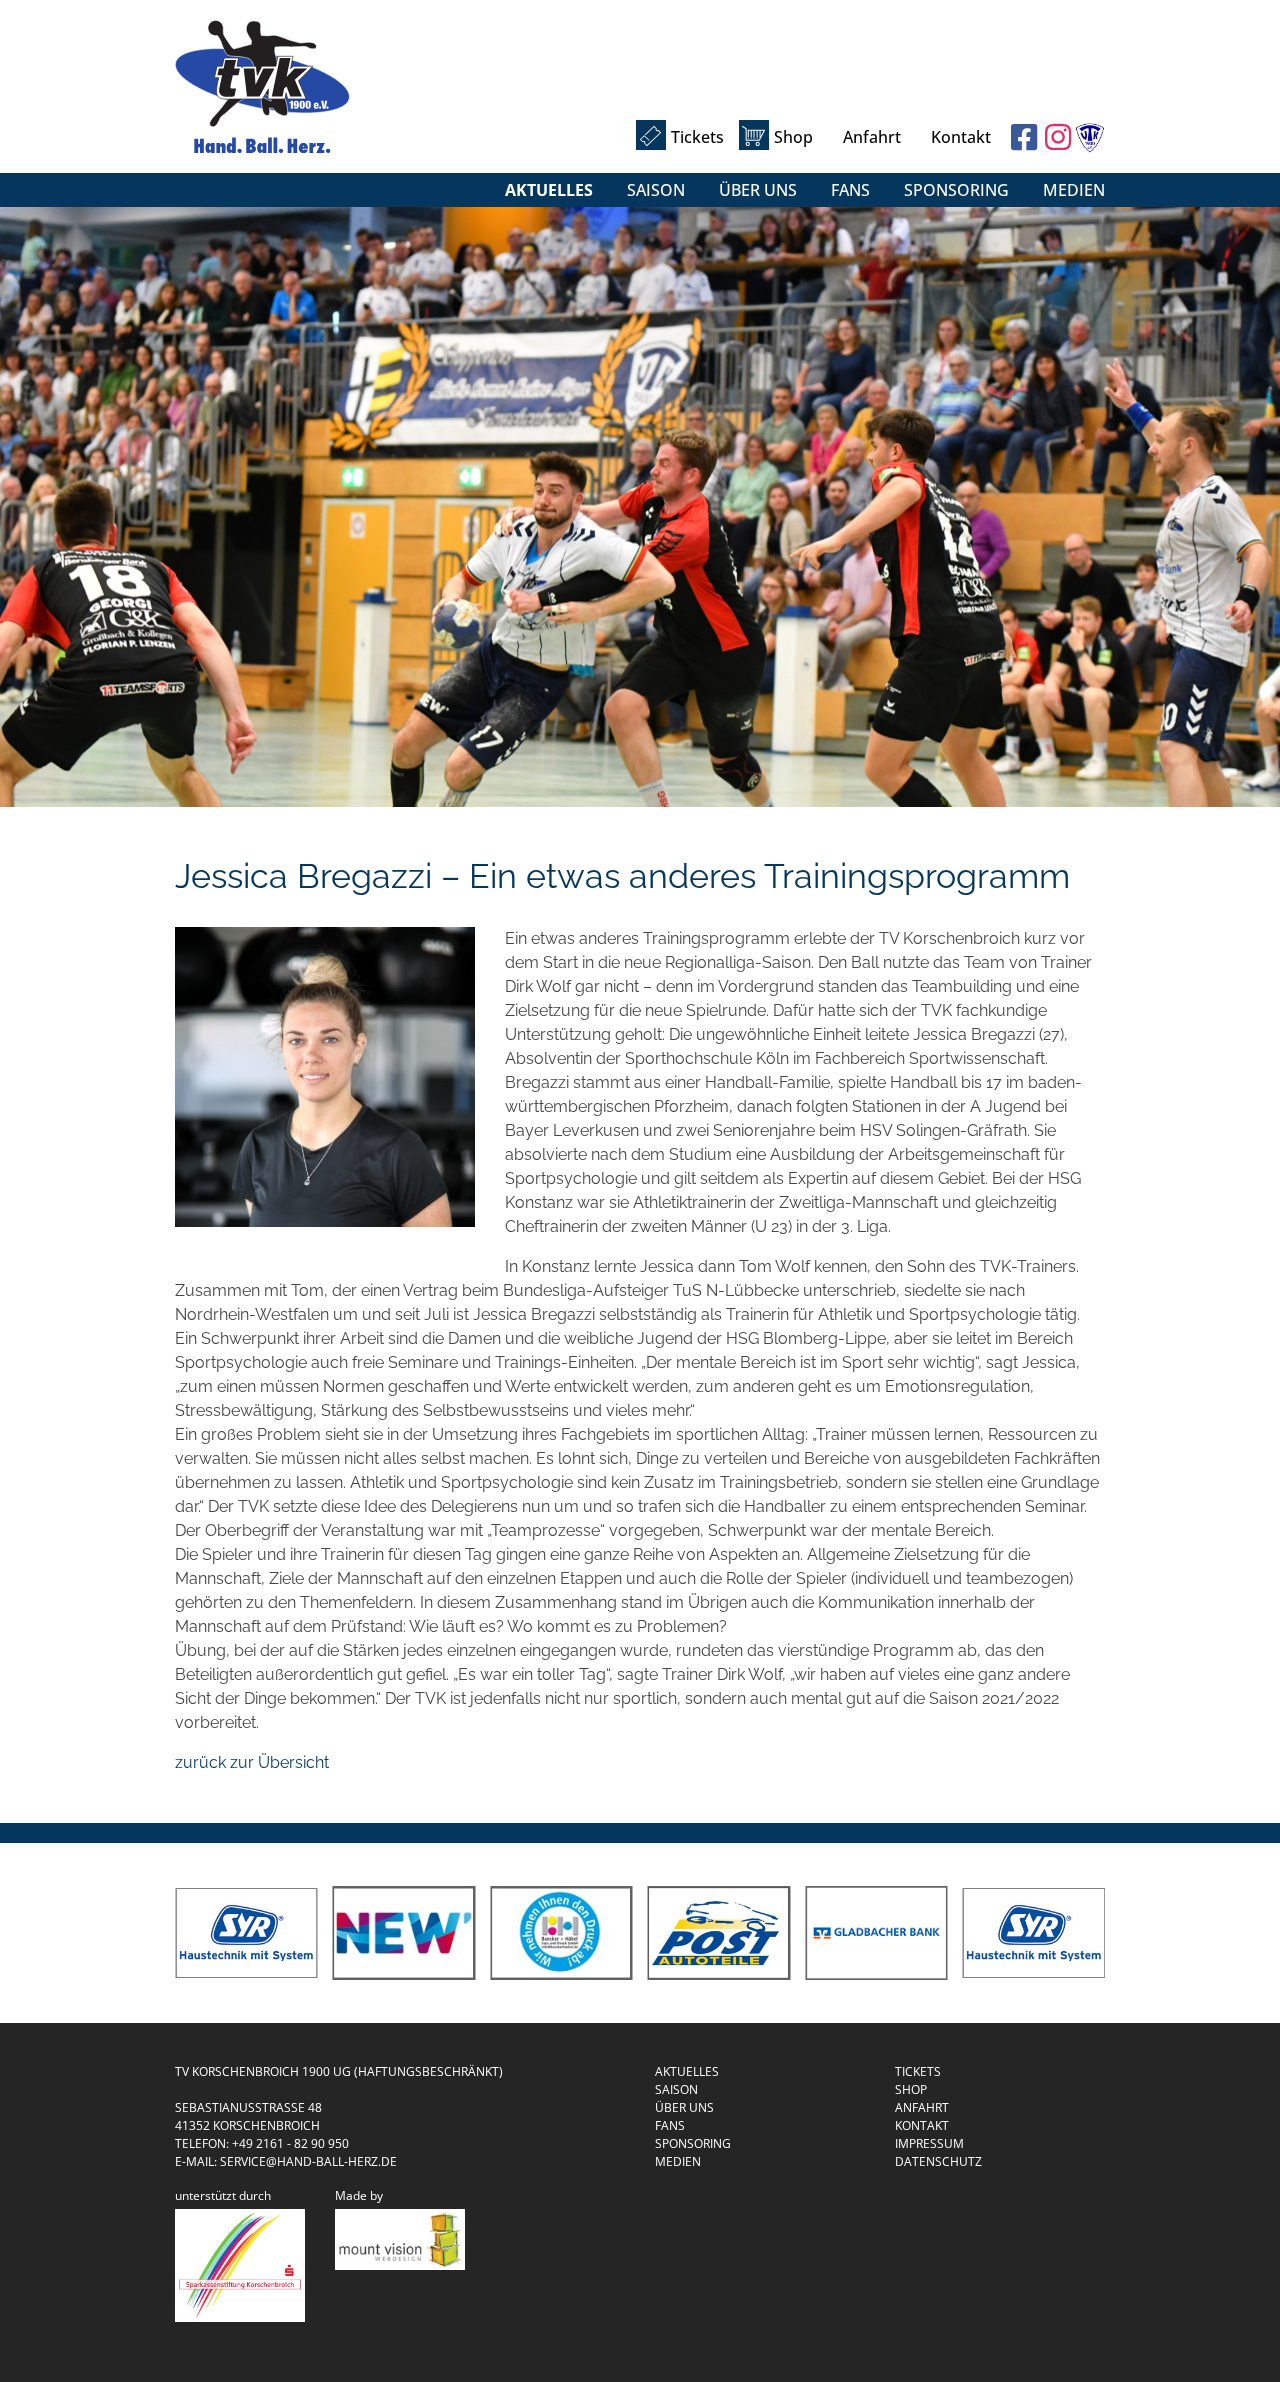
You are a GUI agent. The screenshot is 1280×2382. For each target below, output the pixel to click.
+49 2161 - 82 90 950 (290, 2143)
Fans (850, 190)
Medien (1074, 190)
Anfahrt (872, 137)
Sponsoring (956, 190)
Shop (793, 137)
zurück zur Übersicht (252, 1762)
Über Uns (758, 190)
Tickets (697, 137)
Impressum (929, 2143)
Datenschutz (938, 2161)
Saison (656, 190)
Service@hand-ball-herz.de (308, 2161)
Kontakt (961, 137)
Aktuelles (549, 190)
